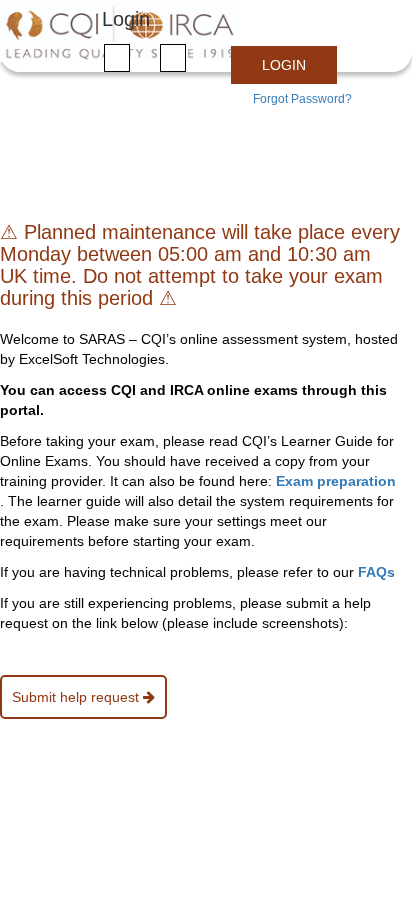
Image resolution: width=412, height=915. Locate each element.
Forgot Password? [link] (302, 99)
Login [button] (284, 65)
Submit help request (77, 697)
